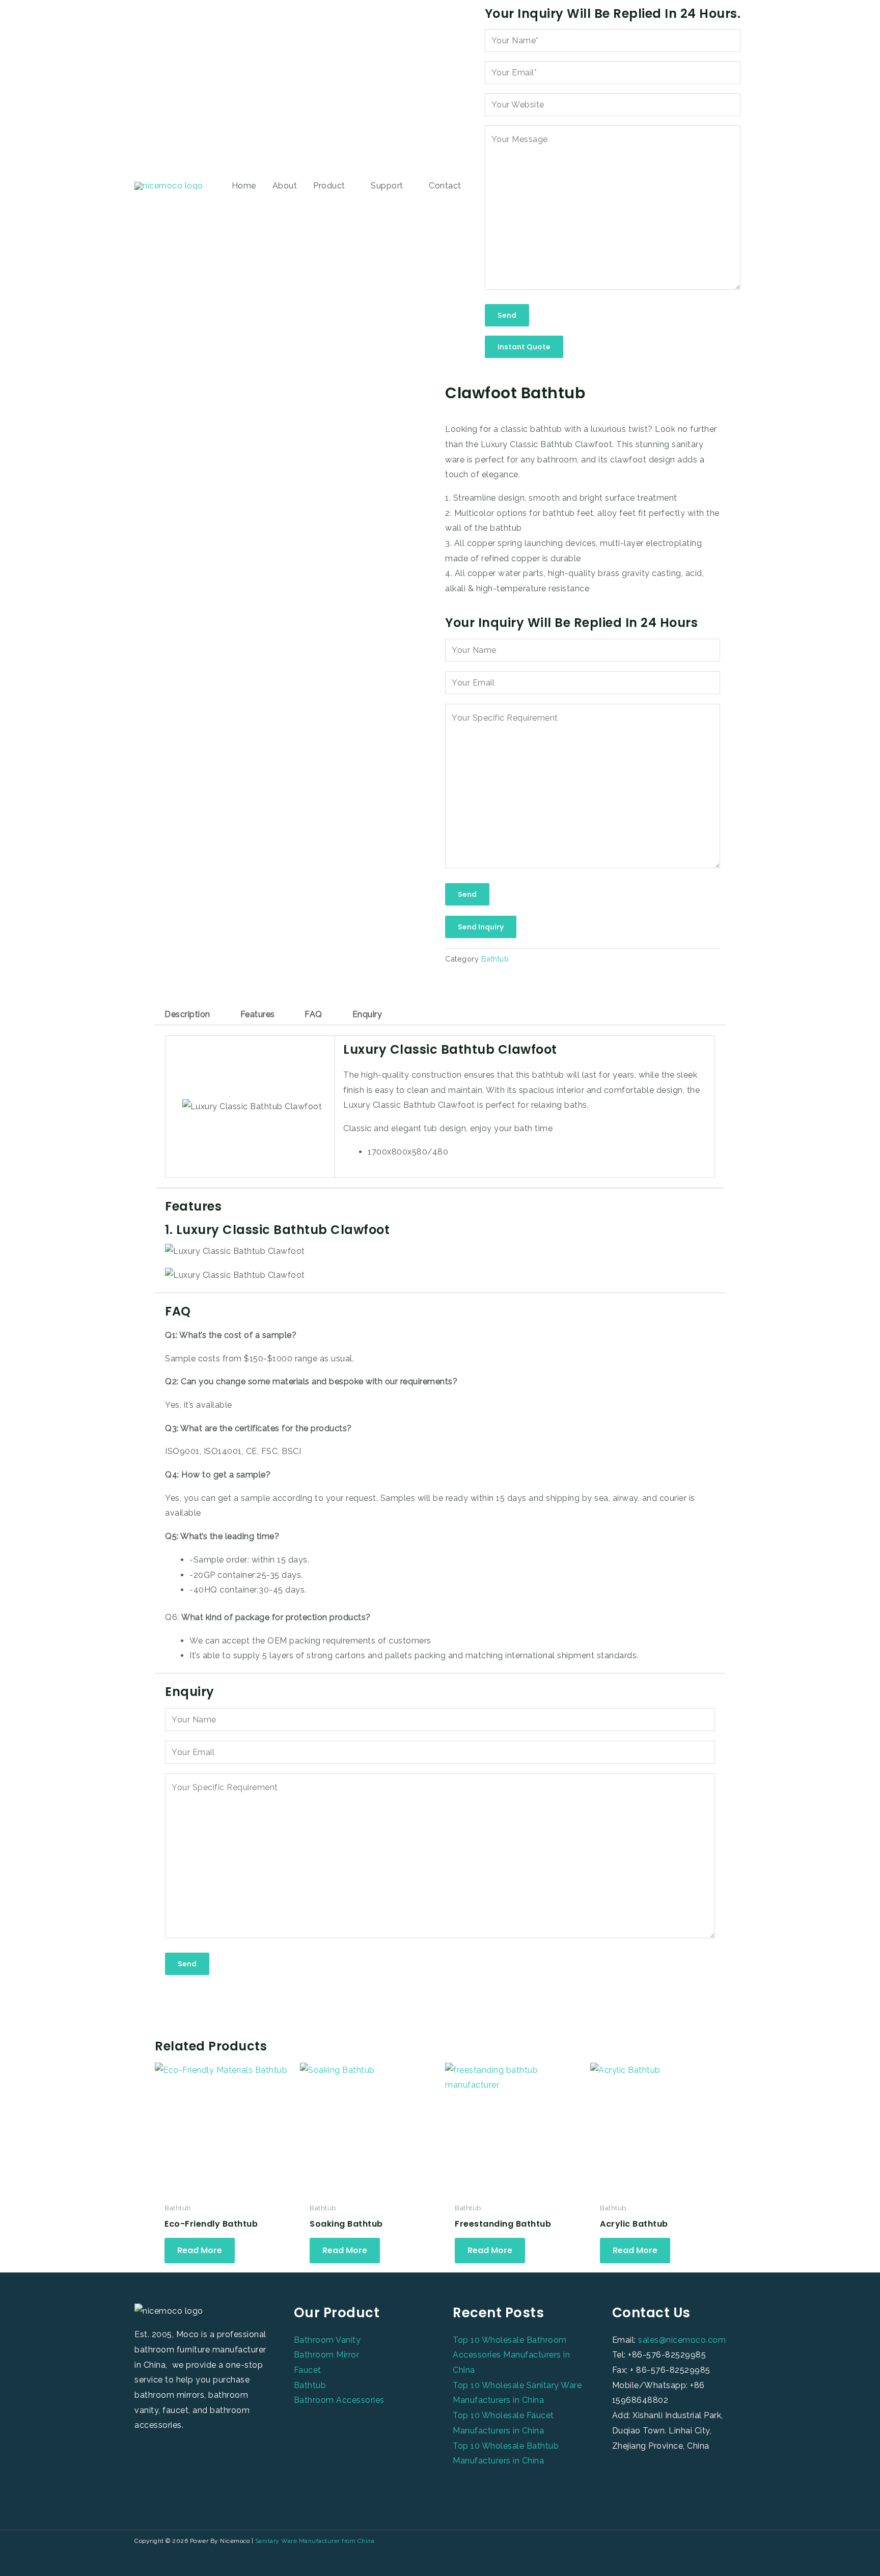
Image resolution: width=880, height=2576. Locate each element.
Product (329, 186)
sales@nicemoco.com (682, 2340)
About (285, 186)
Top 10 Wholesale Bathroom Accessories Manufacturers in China (511, 2355)
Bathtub (495, 959)
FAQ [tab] (313, 1014)
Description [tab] (187, 1014)
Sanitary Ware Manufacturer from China (315, 2541)
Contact (445, 186)
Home (244, 186)
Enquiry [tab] (367, 1014)
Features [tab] (258, 1014)
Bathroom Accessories (339, 2400)
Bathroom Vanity (327, 2340)
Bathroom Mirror (327, 2355)
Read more (200, 2250)
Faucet (308, 2370)
